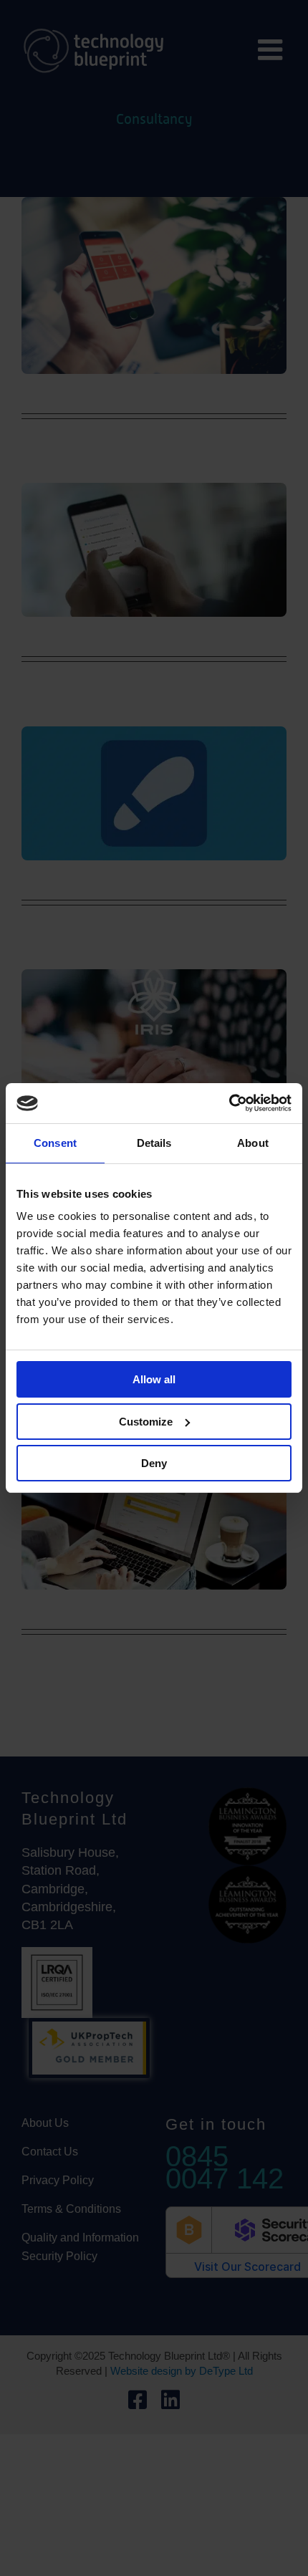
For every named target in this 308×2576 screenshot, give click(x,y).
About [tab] (253, 1143)
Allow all (154, 1379)
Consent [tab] (55, 1143)
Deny (154, 1463)
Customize (146, 1422)
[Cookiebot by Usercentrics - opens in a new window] (229, 1103)
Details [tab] (154, 1143)
